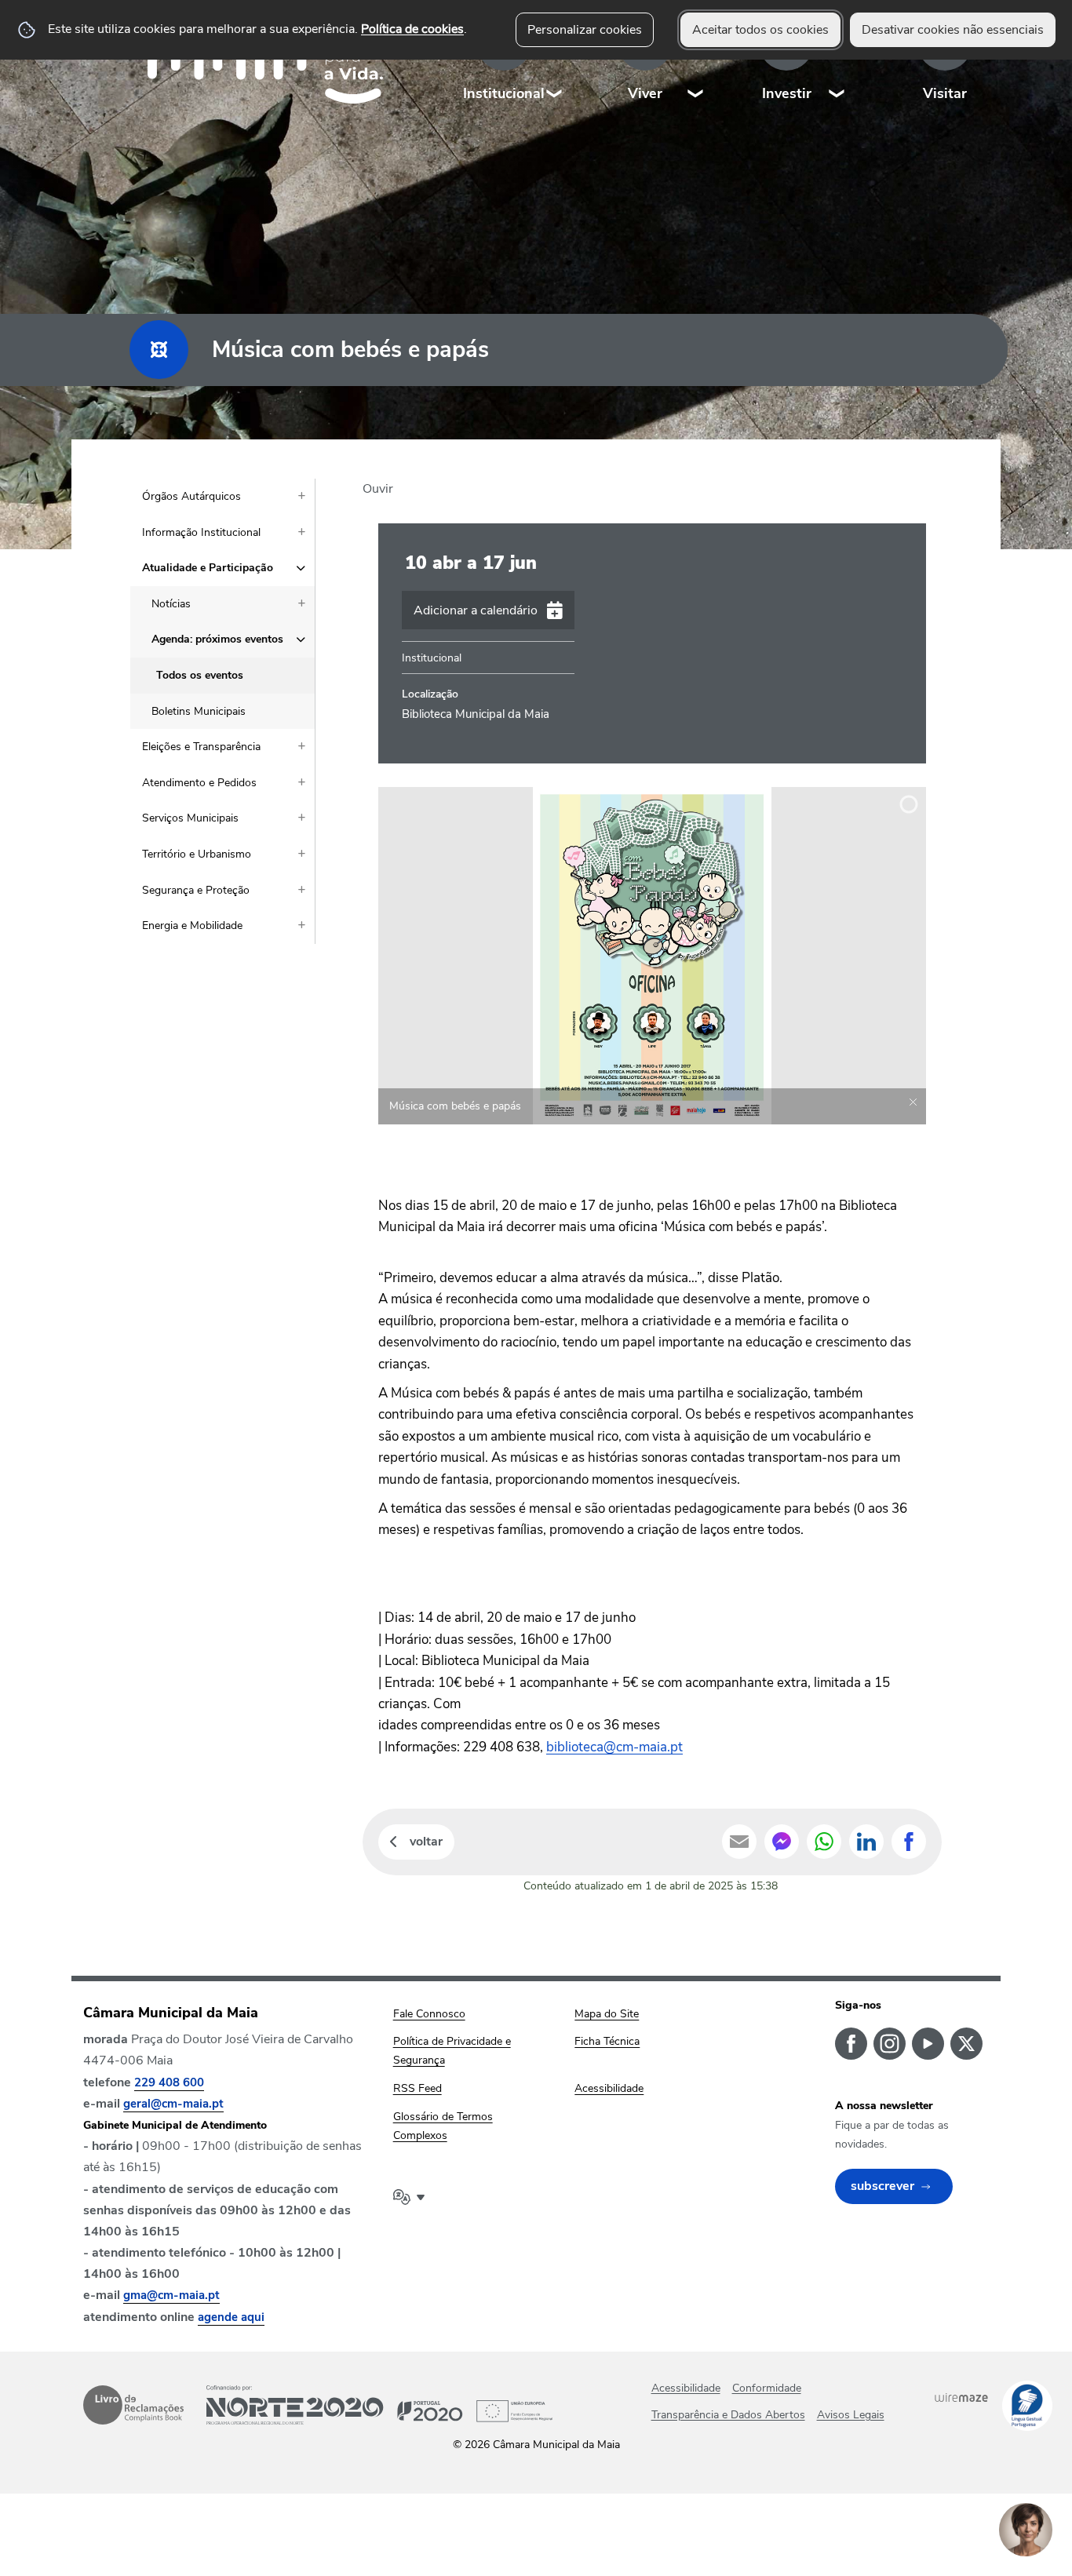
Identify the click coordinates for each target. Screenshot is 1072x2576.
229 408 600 (169, 2082)
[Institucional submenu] (555, 62)
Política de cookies (412, 29)
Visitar (945, 93)
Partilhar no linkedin (866, 1842)
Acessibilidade (686, 2388)
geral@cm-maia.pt (173, 2104)
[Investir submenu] (837, 62)
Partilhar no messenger (782, 1842)
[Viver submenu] (696, 62)
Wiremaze (961, 2398)
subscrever (882, 2186)
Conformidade (767, 2388)
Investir (787, 93)
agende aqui (231, 2317)
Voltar (426, 1842)
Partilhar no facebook (909, 1842)
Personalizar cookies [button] (585, 30)
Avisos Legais (851, 2415)
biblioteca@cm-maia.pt (614, 1747)
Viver (645, 93)
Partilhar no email (739, 1842)
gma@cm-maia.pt (171, 2295)
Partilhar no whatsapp (824, 1842)
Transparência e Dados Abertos (728, 2415)
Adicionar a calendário (476, 610)
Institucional (504, 93)
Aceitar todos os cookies (760, 30)
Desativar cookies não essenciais (953, 30)
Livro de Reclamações (133, 2405)
